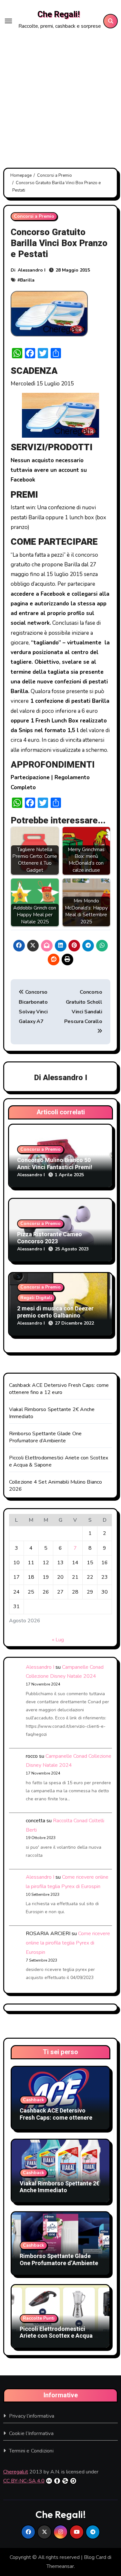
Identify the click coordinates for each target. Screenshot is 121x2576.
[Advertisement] (60, 96)
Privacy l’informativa (32, 2416)
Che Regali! (59, 15)
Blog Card (95, 2557)
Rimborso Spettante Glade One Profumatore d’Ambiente (45, 1437)
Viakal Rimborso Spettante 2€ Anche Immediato (60, 2187)
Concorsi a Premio (34, 216)
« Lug (58, 1640)
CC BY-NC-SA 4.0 (24, 2481)
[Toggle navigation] (8, 21)
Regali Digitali (36, 1298)
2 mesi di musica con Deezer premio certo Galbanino (55, 1312)
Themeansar (60, 2566)
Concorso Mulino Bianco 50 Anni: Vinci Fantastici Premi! (55, 1164)
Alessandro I (32, 270)
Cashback (34, 2100)
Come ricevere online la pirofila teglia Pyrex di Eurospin (68, 1943)
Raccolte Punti (39, 2318)
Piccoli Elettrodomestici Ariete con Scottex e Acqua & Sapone (59, 2336)
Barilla (27, 280)
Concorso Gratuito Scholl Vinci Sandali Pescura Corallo (83, 1007)
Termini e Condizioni (31, 2451)
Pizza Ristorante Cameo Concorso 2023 (50, 1238)
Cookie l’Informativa (31, 2433)
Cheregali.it (16, 2472)
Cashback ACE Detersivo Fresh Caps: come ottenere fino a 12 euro (59, 1389)
